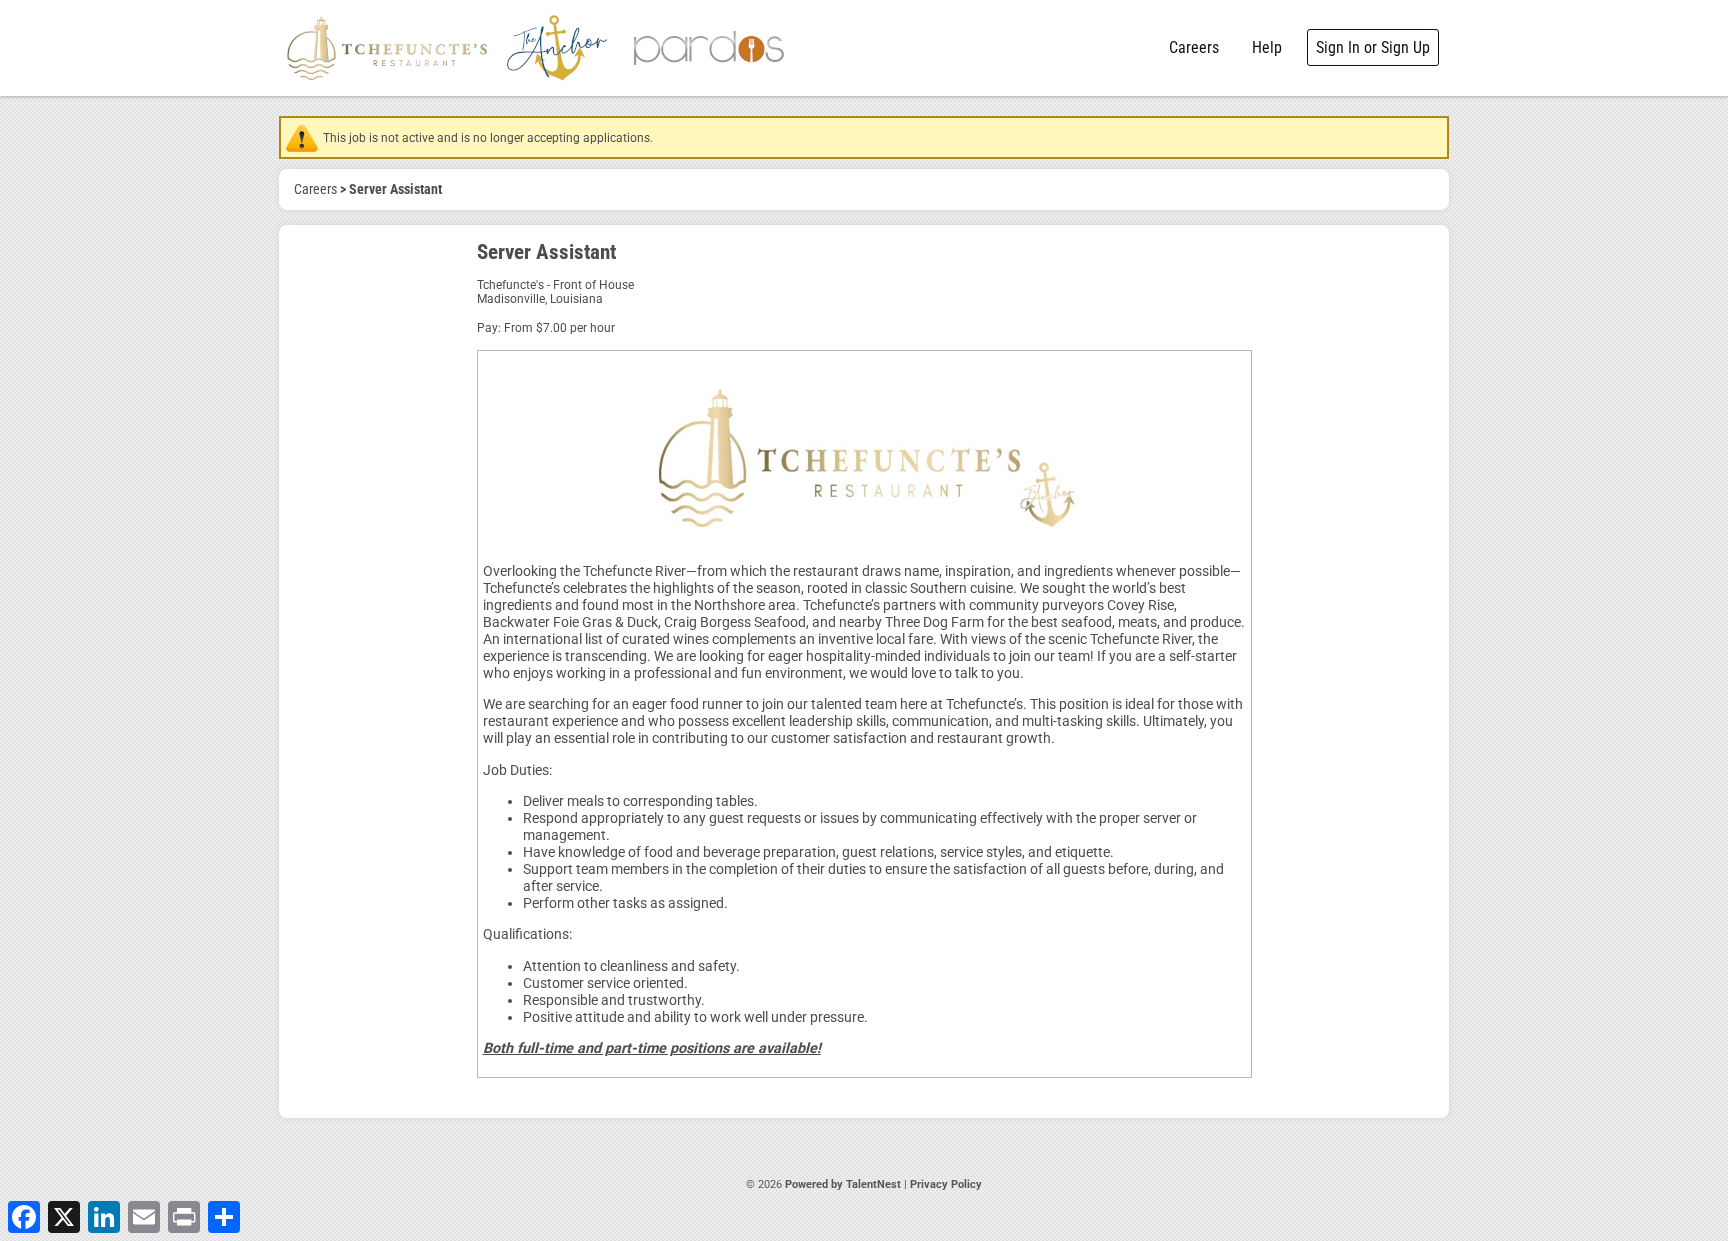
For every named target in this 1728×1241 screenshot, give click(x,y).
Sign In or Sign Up (1373, 47)
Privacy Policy (946, 1184)
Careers (1194, 47)
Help (1267, 47)
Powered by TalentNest (844, 1184)
